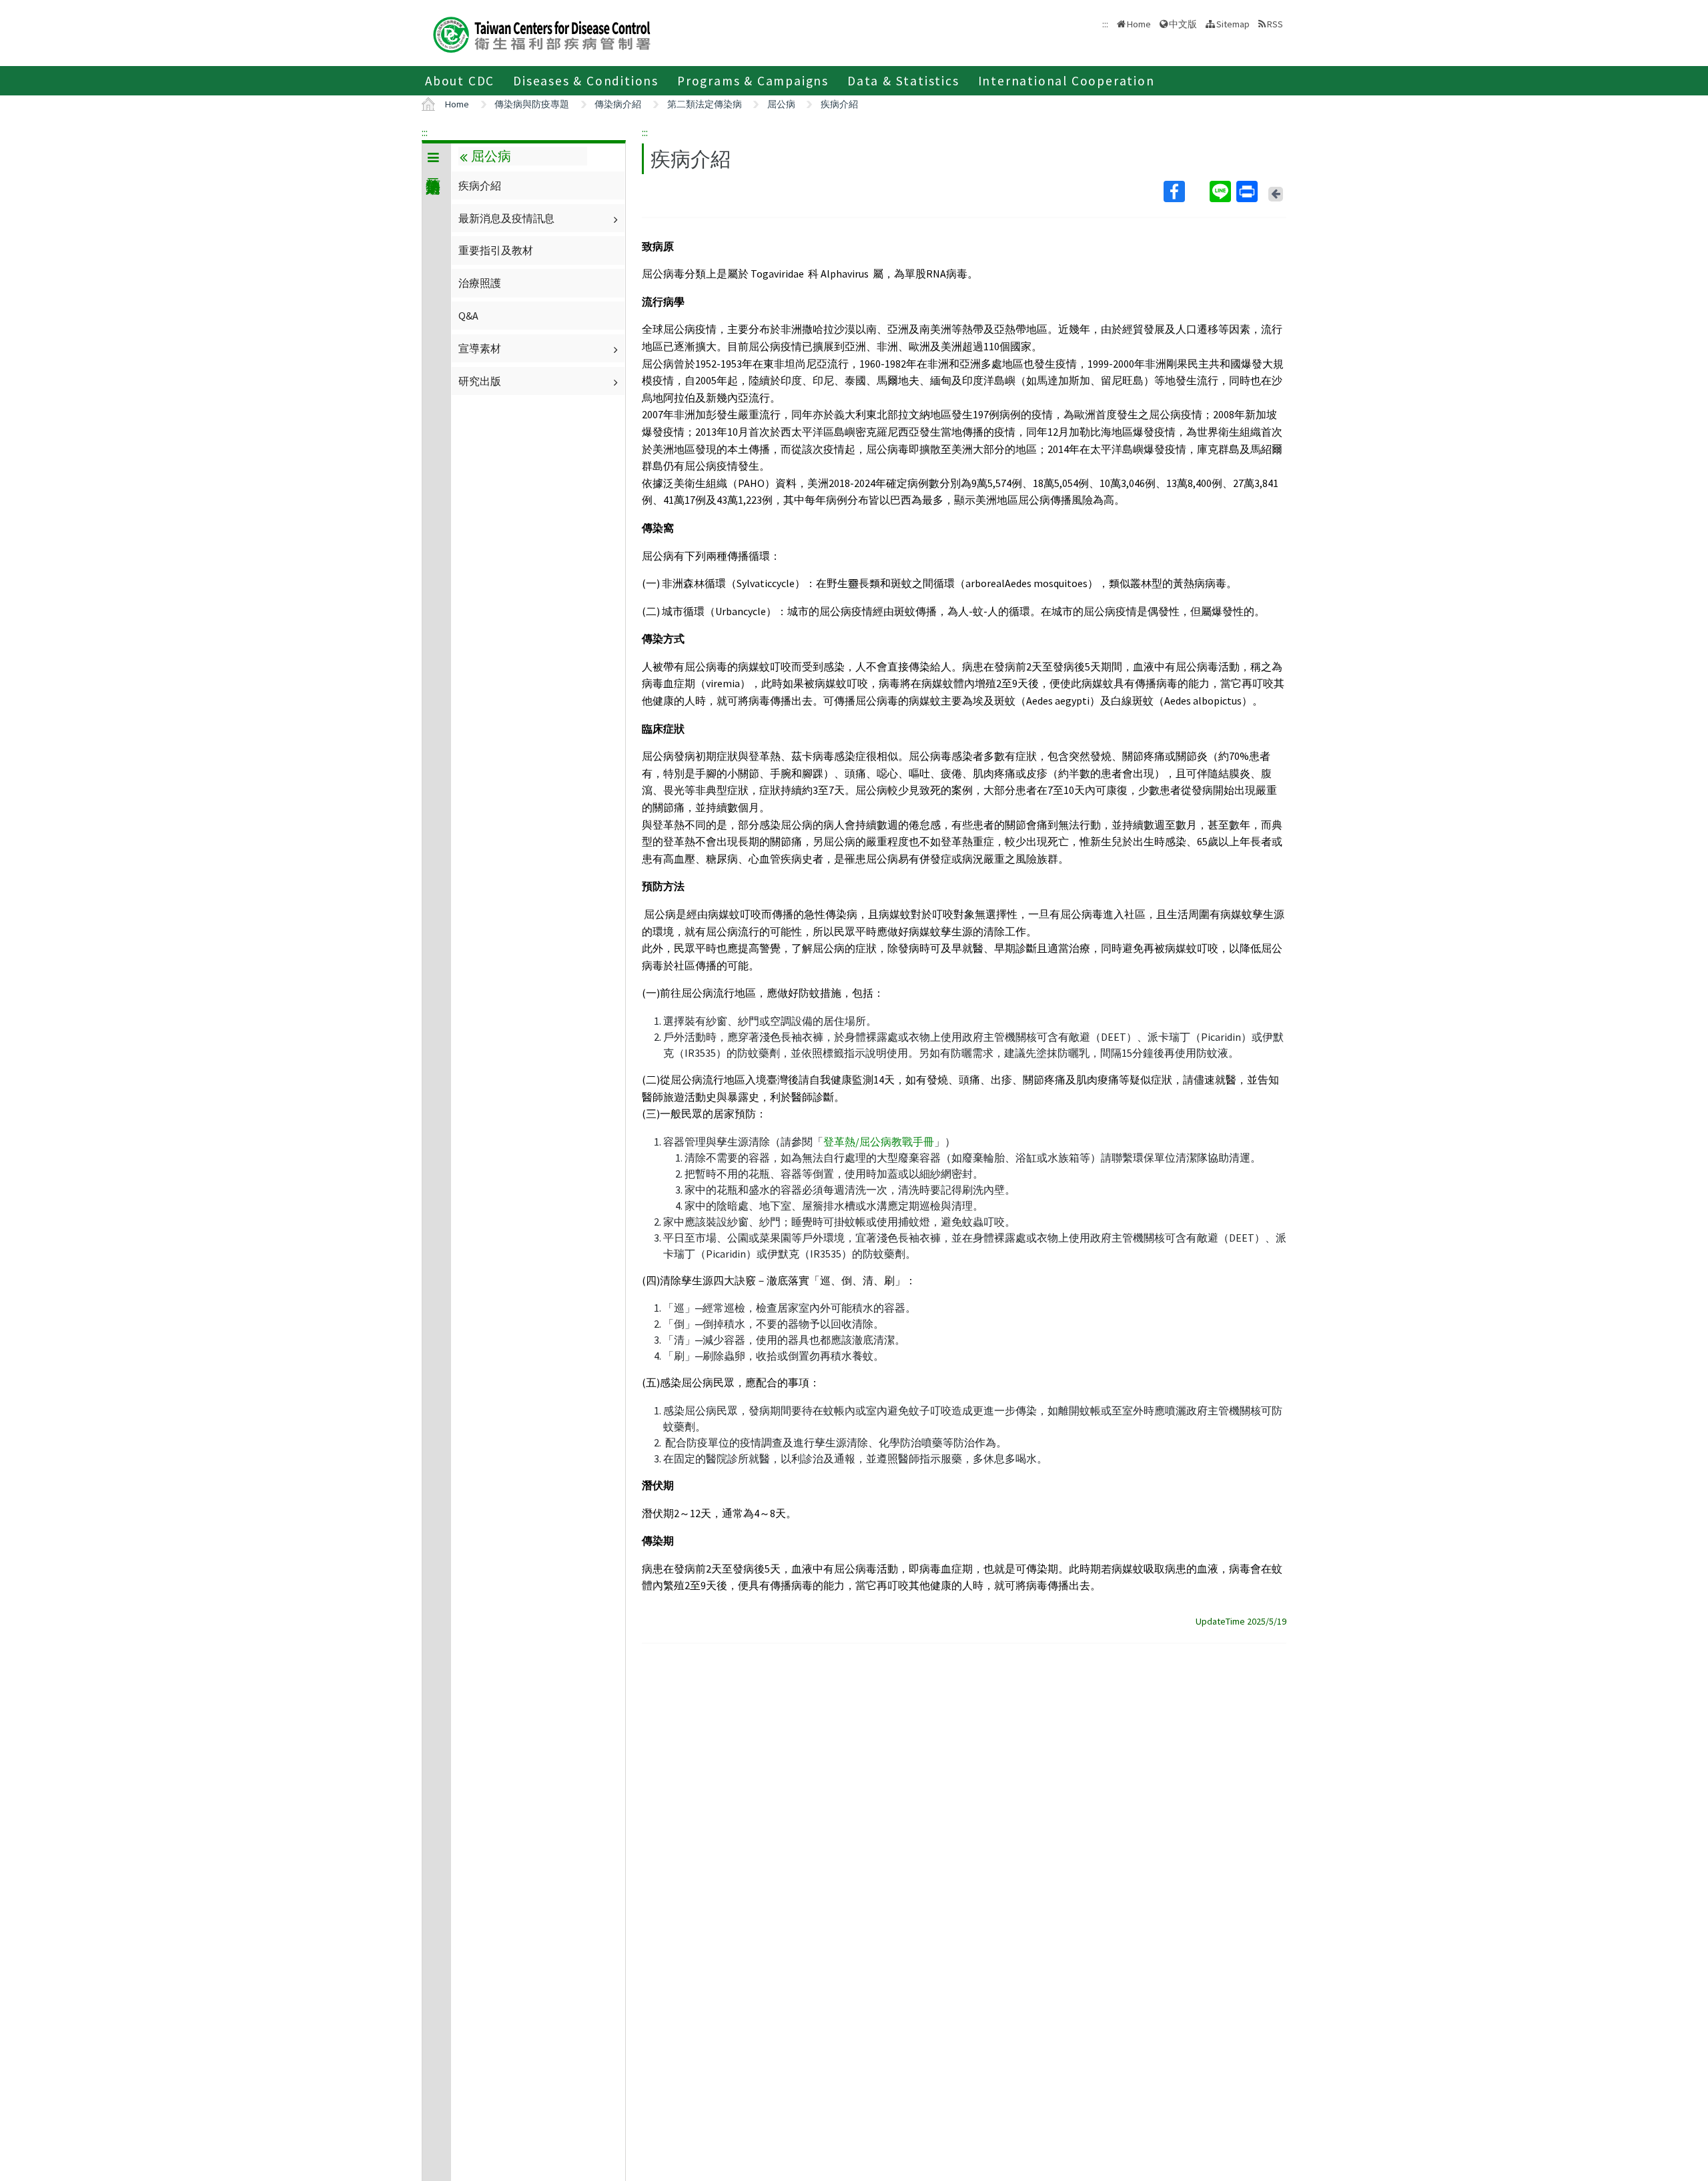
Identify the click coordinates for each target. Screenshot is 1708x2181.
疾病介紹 (839, 104)
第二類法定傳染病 (705, 104)
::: (425, 132)
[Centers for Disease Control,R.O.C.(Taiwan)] (542, 33)
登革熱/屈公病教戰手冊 (879, 1142)
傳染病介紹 (618, 104)
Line (1222, 191)
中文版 (1183, 23)
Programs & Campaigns (753, 81)
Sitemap (1233, 24)
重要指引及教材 (496, 250)
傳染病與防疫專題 (532, 104)
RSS (1275, 24)
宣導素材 (480, 348)
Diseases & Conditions (586, 81)
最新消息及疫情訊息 (506, 218)
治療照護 (480, 283)
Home (1139, 24)
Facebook (1185, 191)
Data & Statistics (903, 81)
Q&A (468, 316)
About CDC (460, 81)
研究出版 (480, 381)
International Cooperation (1066, 81)
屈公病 (781, 104)
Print (1248, 191)
